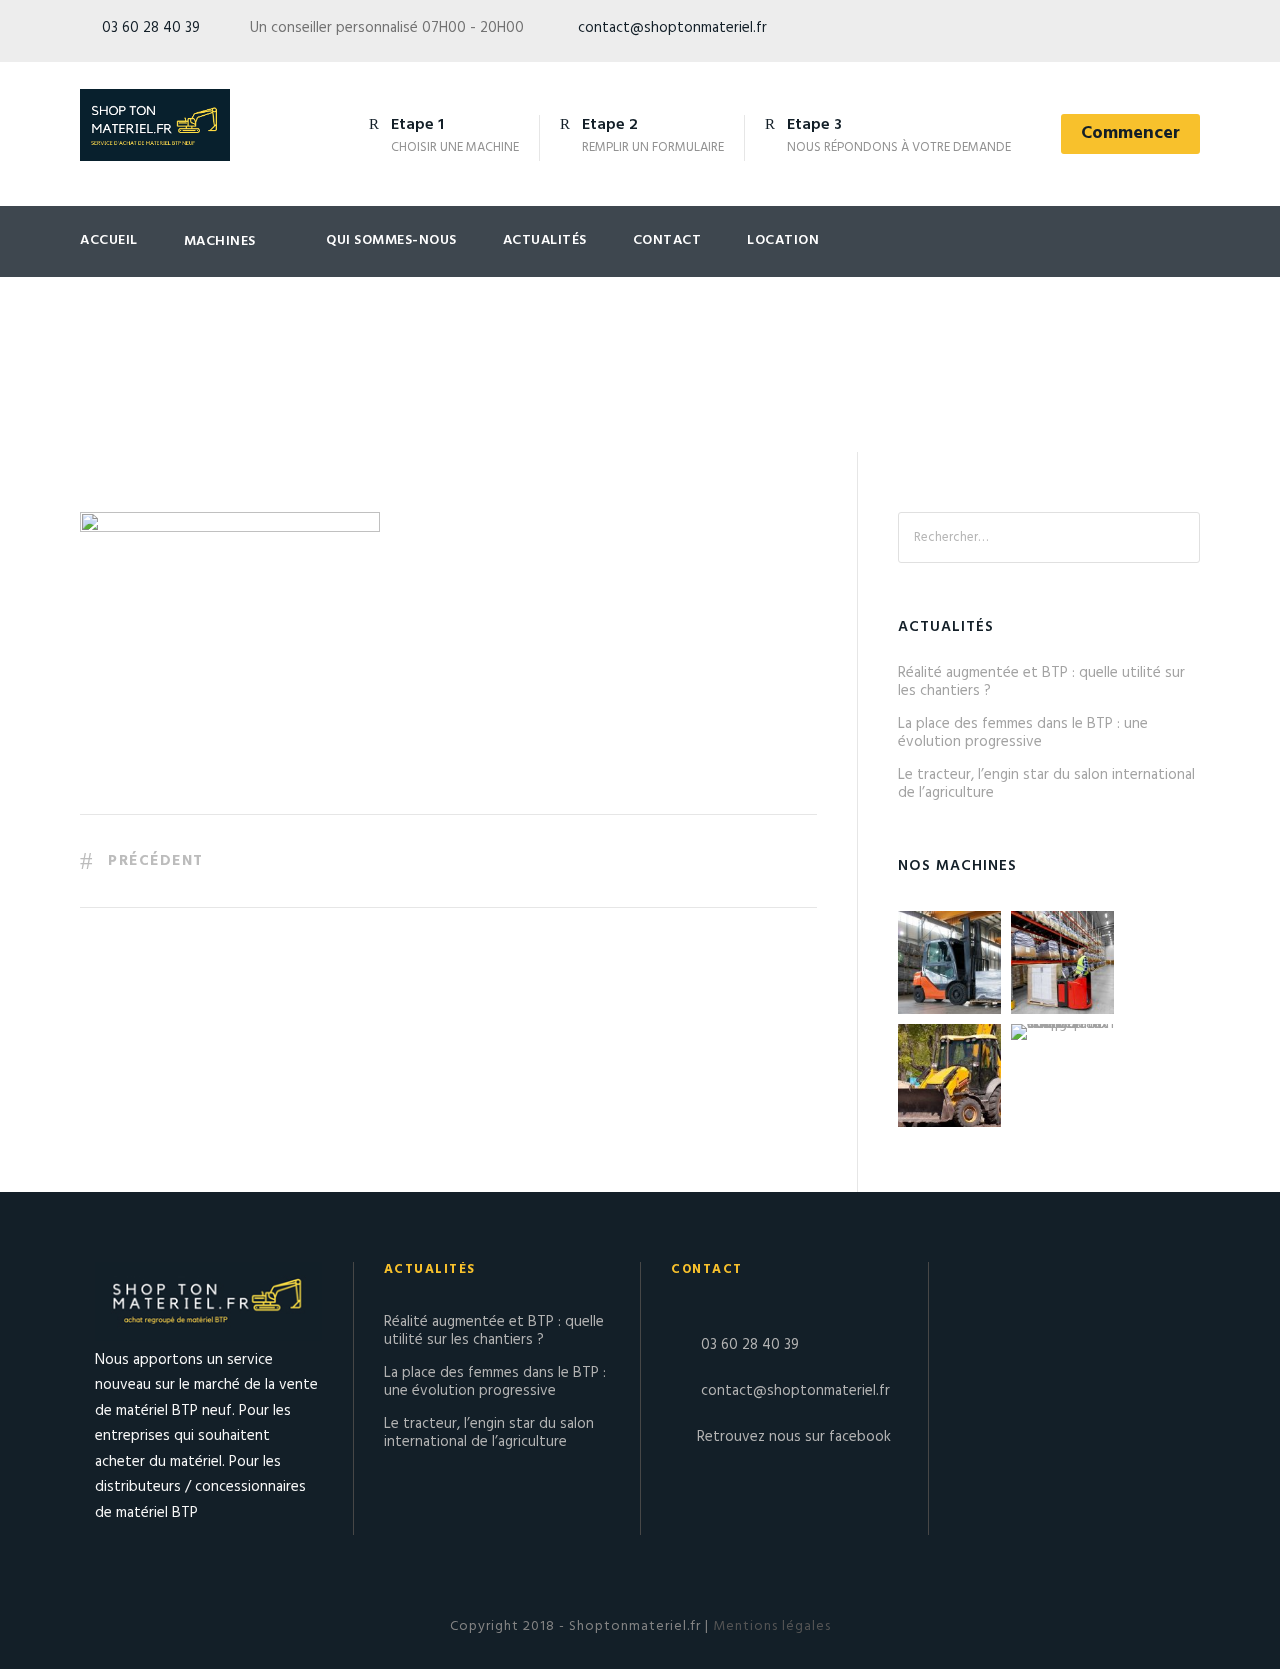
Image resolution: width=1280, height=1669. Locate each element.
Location (783, 240)
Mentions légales (770, 1626)
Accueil (109, 240)
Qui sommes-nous (391, 240)
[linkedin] (1194, 32)
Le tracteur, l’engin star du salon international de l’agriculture (1046, 784)
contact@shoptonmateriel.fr (672, 28)
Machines (220, 241)
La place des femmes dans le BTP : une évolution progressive (1023, 733)
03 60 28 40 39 (151, 28)
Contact (667, 240)
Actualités (545, 240)
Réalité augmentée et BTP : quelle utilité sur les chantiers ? (1041, 682)
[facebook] (1157, 32)
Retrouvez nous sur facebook (794, 1437)
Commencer (1130, 133)
